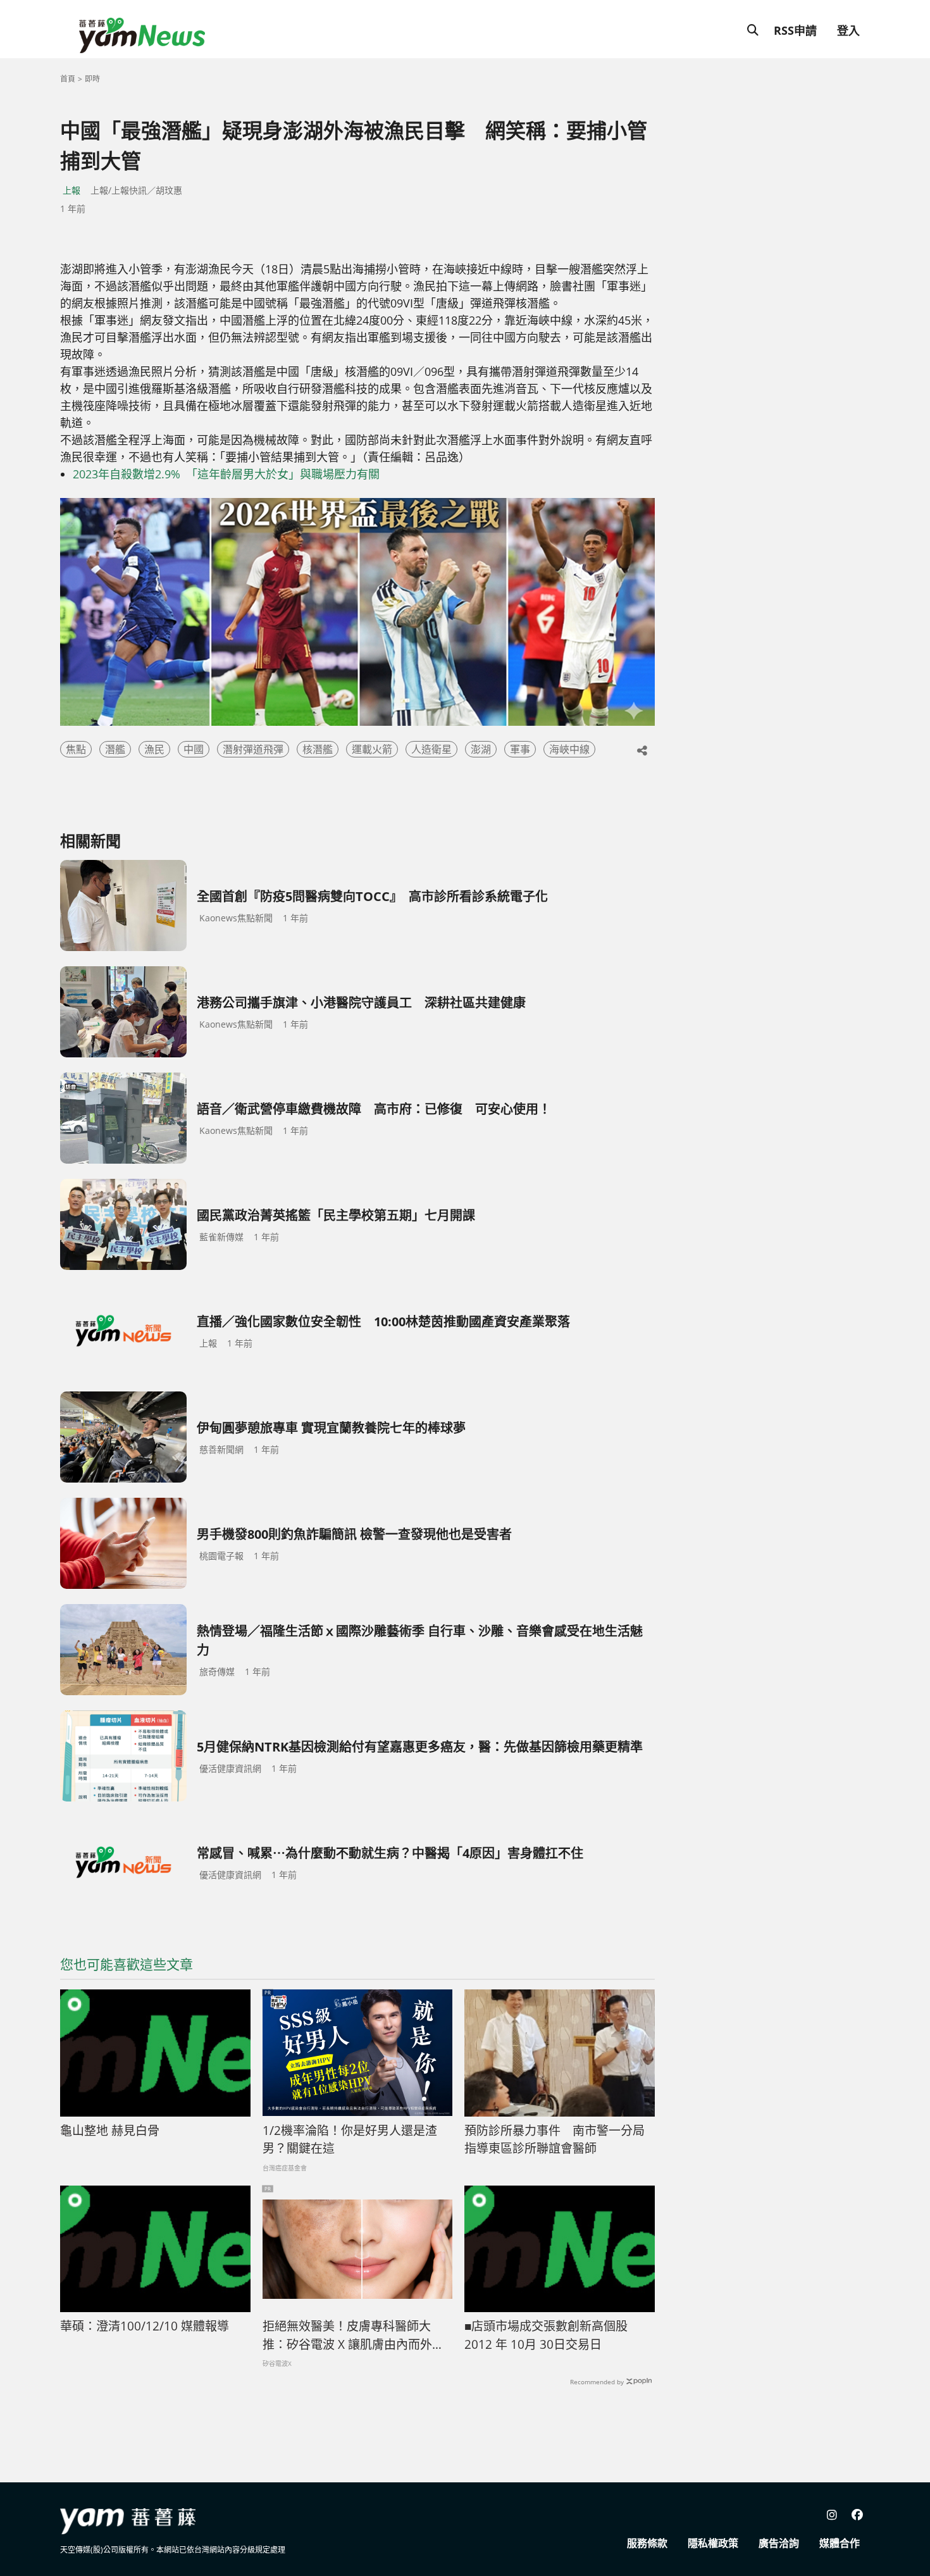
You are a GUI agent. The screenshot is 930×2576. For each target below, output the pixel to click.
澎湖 (481, 749)
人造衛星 (431, 749)
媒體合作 (840, 2543)
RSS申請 (795, 30)
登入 (848, 30)
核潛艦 (318, 749)
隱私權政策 (713, 2543)
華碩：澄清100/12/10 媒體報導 (145, 2326)
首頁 (68, 79)
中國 (194, 749)
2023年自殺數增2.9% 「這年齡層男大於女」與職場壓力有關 (226, 474)
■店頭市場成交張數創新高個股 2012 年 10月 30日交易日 (546, 2335)
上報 (71, 190)
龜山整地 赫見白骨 (110, 2131)
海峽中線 (569, 749)
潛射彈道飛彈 (253, 749)
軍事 (520, 749)
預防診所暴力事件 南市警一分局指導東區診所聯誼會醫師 (555, 2140)
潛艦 (115, 749)
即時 (92, 79)
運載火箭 (372, 749)
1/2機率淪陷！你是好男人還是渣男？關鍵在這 (350, 2140)
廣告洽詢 (779, 2543)
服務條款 (647, 2543)
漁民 (154, 749)
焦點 (76, 749)
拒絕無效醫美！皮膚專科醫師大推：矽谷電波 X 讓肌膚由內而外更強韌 (353, 2336)
